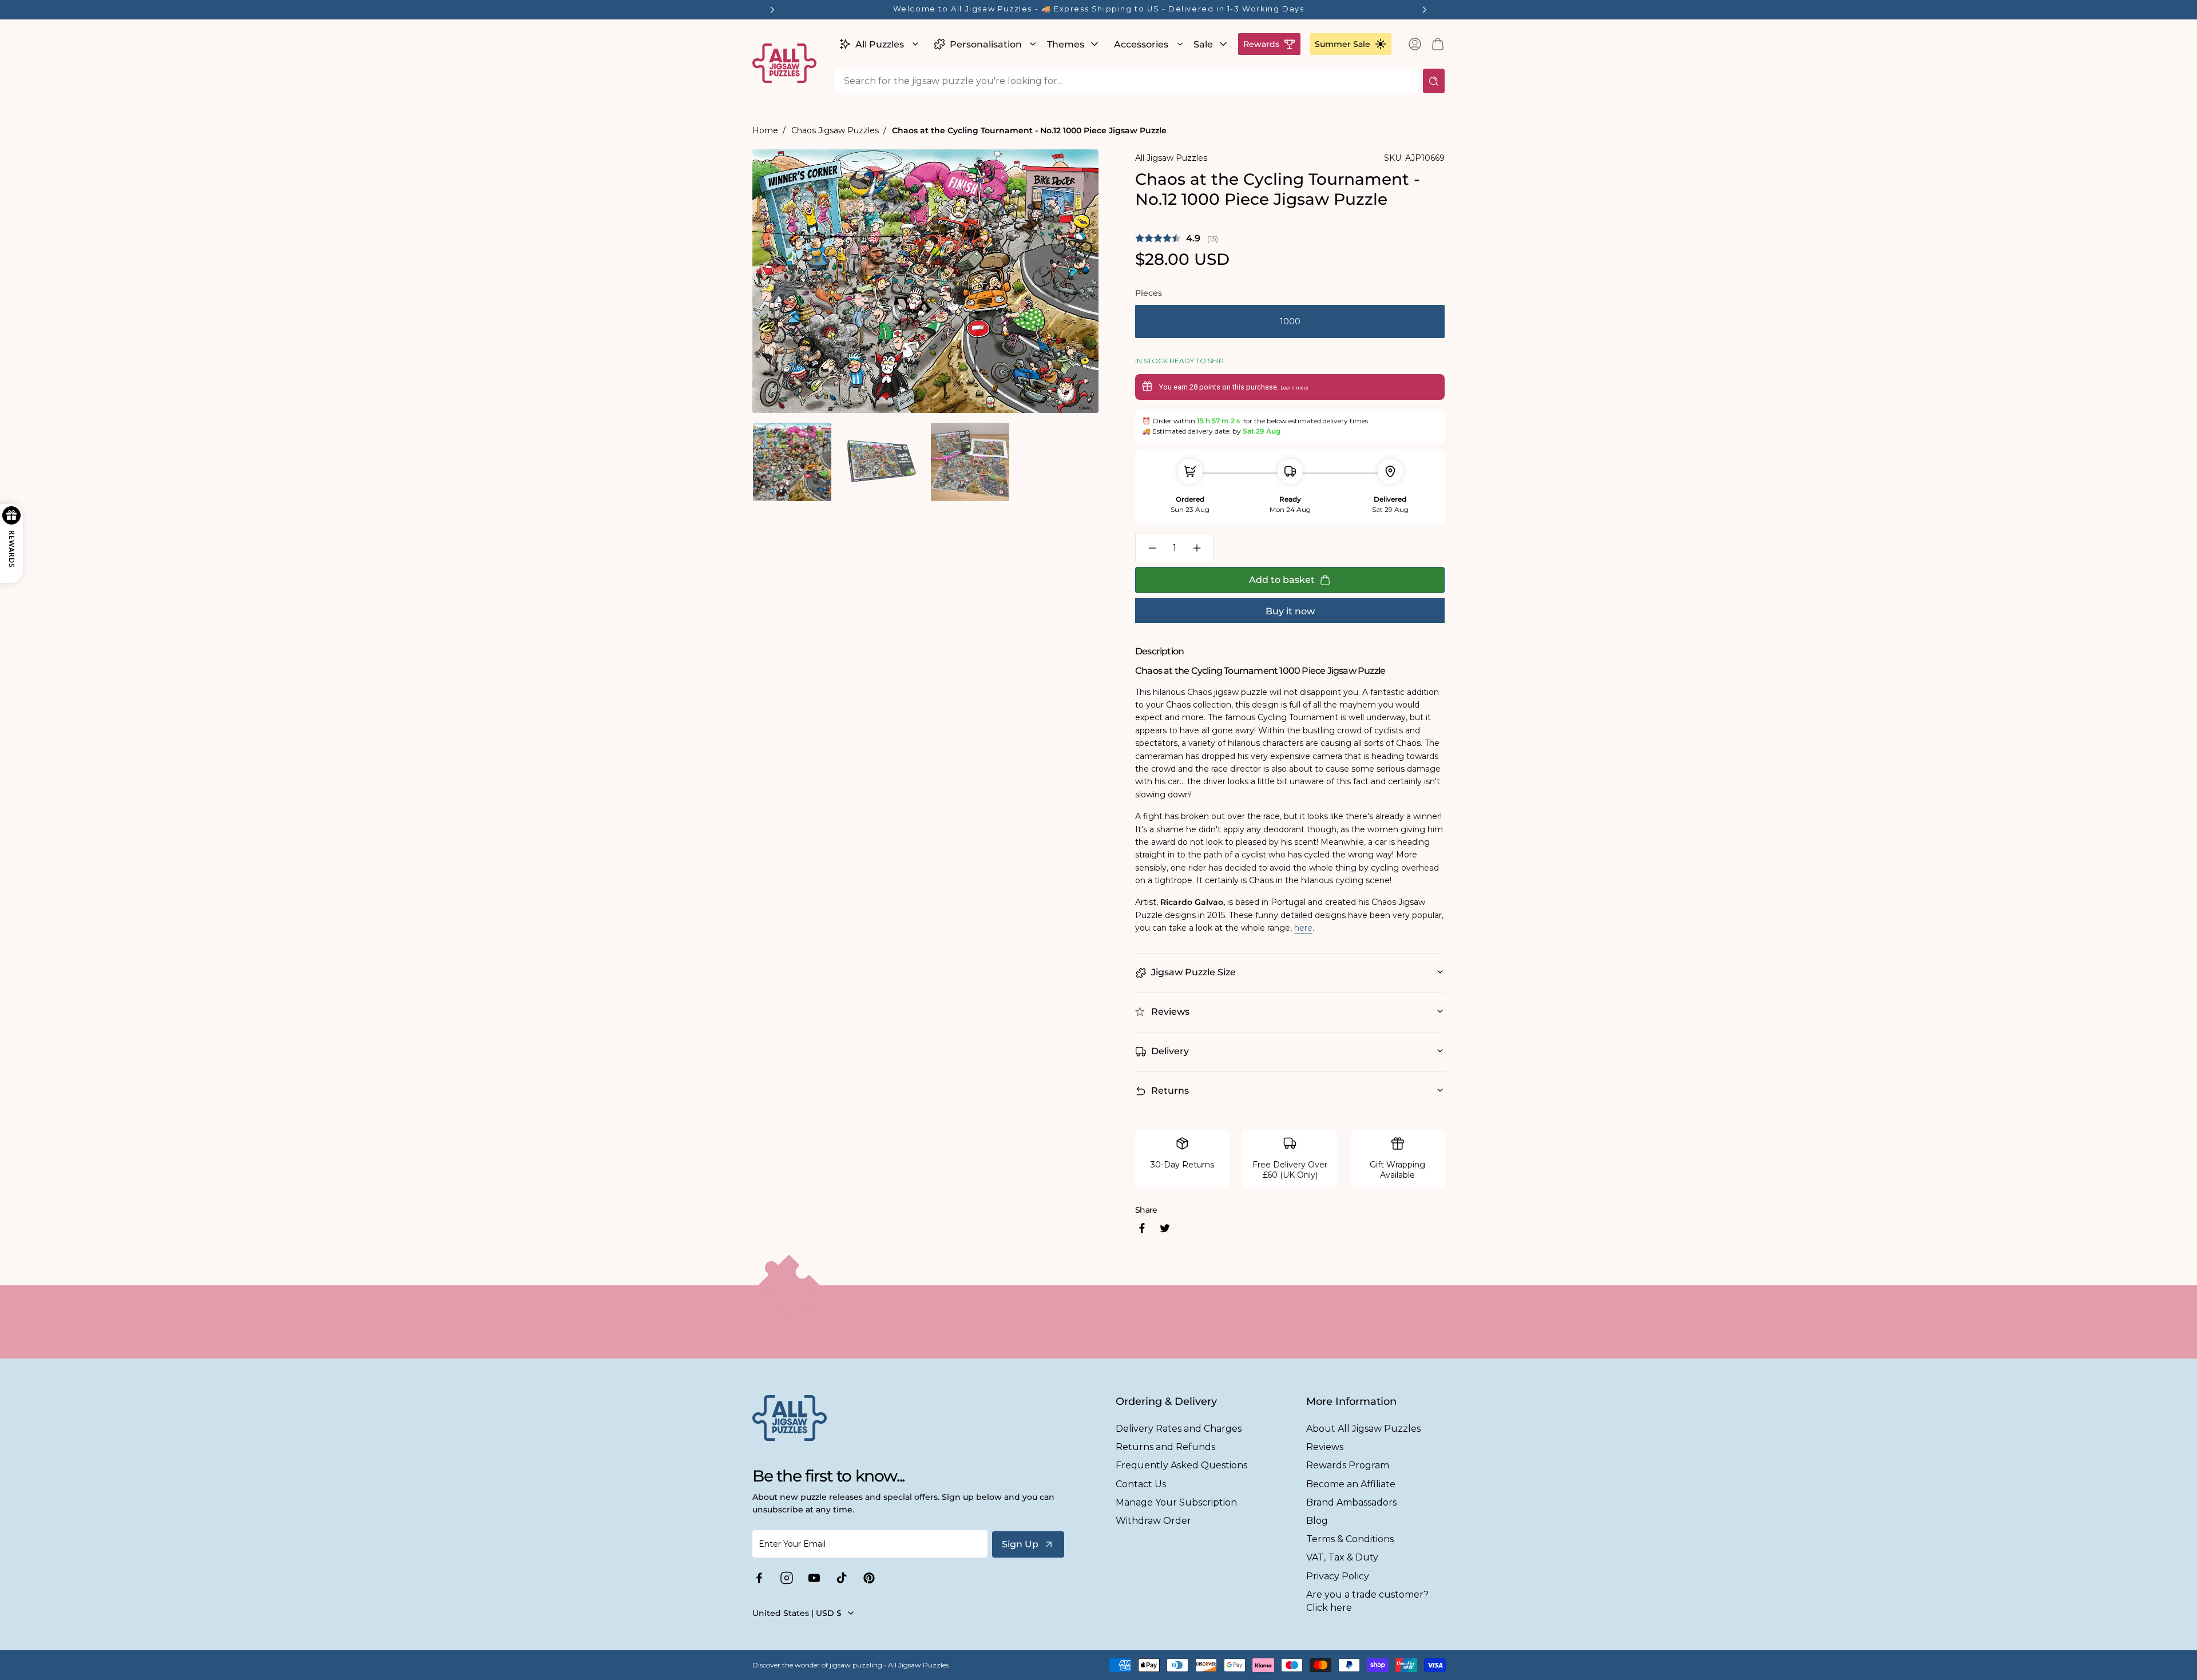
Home (765, 130)
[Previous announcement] (772, 10)
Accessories (1141, 44)
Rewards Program (1348, 1465)
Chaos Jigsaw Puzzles (835, 130)
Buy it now (1290, 611)
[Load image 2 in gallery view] (881, 462)
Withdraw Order (1153, 1521)
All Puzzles (880, 44)
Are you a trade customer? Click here (1367, 1601)
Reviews (1325, 1447)
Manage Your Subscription (1176, 1502)
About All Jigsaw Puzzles (1363, 1429)
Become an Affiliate (1351, 1484)
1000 (1290, 321)
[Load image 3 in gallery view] (970, 462)
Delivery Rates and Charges (1179, 1429)
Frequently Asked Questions (1181, 1465)
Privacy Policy (1338, 1576)
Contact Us (1141, 1484)
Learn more (1294, 388)
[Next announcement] (1425, 10)
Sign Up (1020, 1544)
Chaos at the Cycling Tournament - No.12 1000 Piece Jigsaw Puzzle (1029, 130)
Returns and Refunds (1165, 1447)
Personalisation (986, 44)
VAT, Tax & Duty (1342, 1557)
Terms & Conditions (1350, 1539)
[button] (877, 44)
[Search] (1434, 81)
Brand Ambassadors (1351, 1502)
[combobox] (1127, 81)
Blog (1317, 1521)
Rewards (1261, 44)
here (1303, 928)
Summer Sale (1343, 44)
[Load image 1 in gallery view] (792, 462)
